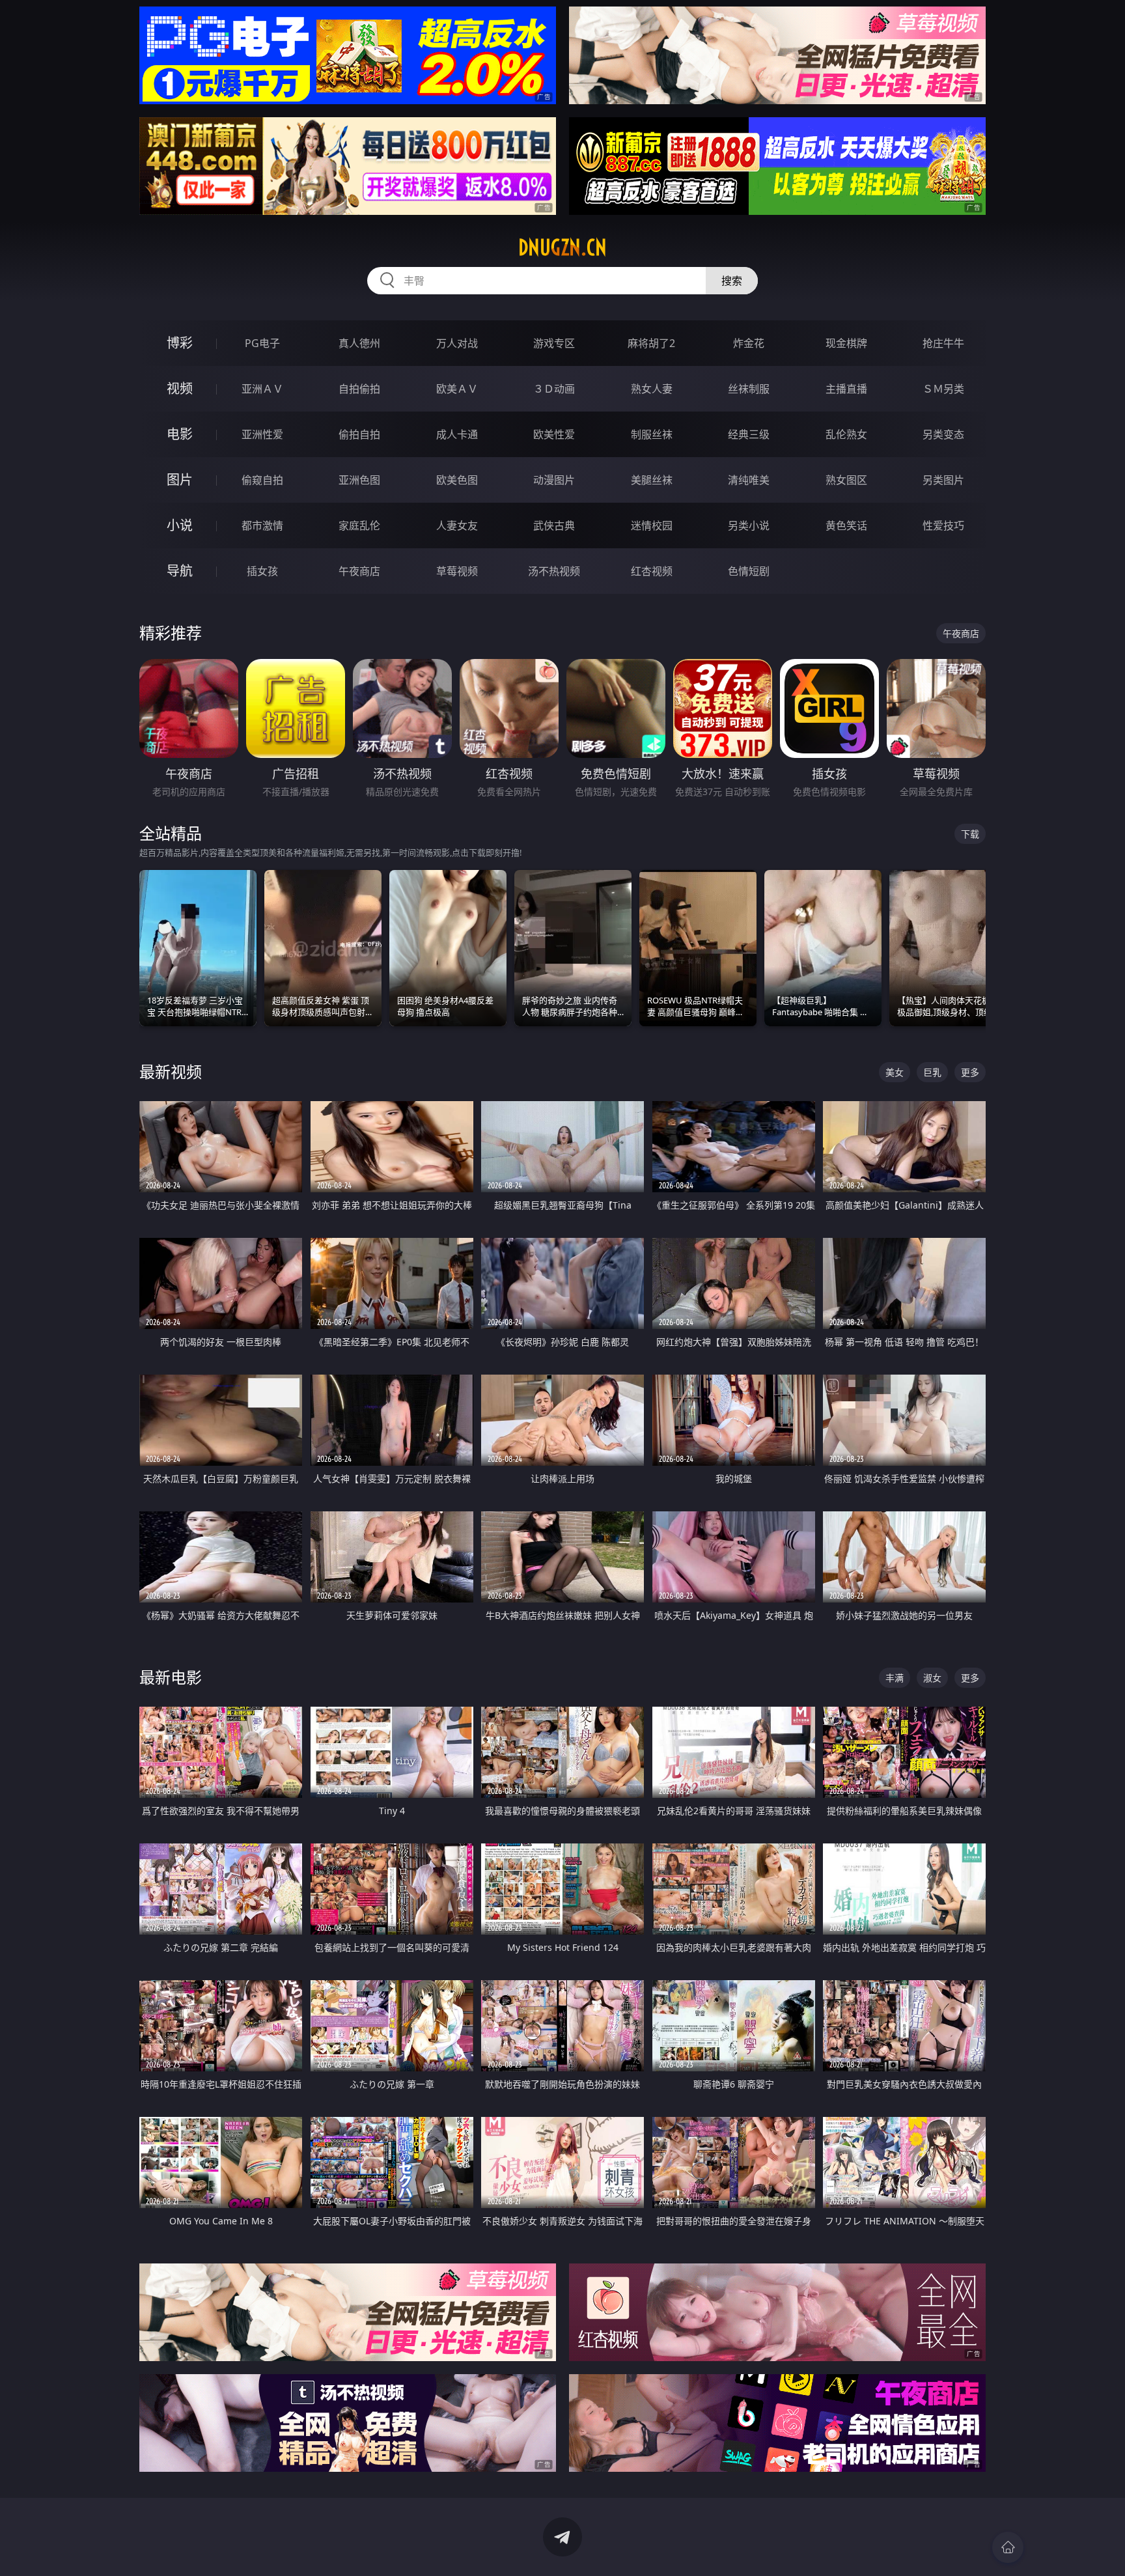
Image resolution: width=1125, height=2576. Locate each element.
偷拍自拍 (359, 434)
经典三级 (749, 434)
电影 (180, 434)
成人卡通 (457, 434)
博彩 (180, 343)
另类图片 (943, 480)
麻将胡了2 (651, 343)
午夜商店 (359, 571)
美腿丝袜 (652, 480)
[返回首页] (1008, 2547)
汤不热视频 (554, 571)
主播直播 (846, 389)
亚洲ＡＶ (262, 389)
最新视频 (171, 1071)
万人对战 (457, 343)
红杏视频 (652, 571)
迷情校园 (652, 525)
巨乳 (932, 1072)
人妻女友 (457, 525)
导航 (180, 571)
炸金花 (749, 343)
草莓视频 (457, 571)
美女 (895, 1072)
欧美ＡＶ (457, 389)
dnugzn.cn (562, 247)
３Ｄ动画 (554, 389)
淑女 (932, 1678)
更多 (970, 1072)
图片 (180, 480)
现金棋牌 (846, 343)
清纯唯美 (749, 480)
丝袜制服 (749, 389)
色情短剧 (749, 571)
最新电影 (171, 1677)
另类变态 (943, 434)
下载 (970, 834)
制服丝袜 (652, 434)
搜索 (732, 281)
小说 (180, 525)
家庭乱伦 (359, 525)
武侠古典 (554, 525)
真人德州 (359, 343)
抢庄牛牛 (943, 343)
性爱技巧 (943, 525)
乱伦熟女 (846, 434)
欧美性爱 (554, 434)
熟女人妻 (652, 389)
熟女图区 (846, 480)
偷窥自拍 (262, 480)
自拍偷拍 (359, 389)
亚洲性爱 (262, 434)
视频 (180, 388)
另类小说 (749, 525)
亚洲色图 (359, 480)
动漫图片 (554, 480)
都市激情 (262, 525)
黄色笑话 (846, 525)
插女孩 (262, 571)
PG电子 (262, 343)
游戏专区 (554, 343)
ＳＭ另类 (943, 389)
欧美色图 (457, 480)
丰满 (895, 1678)
